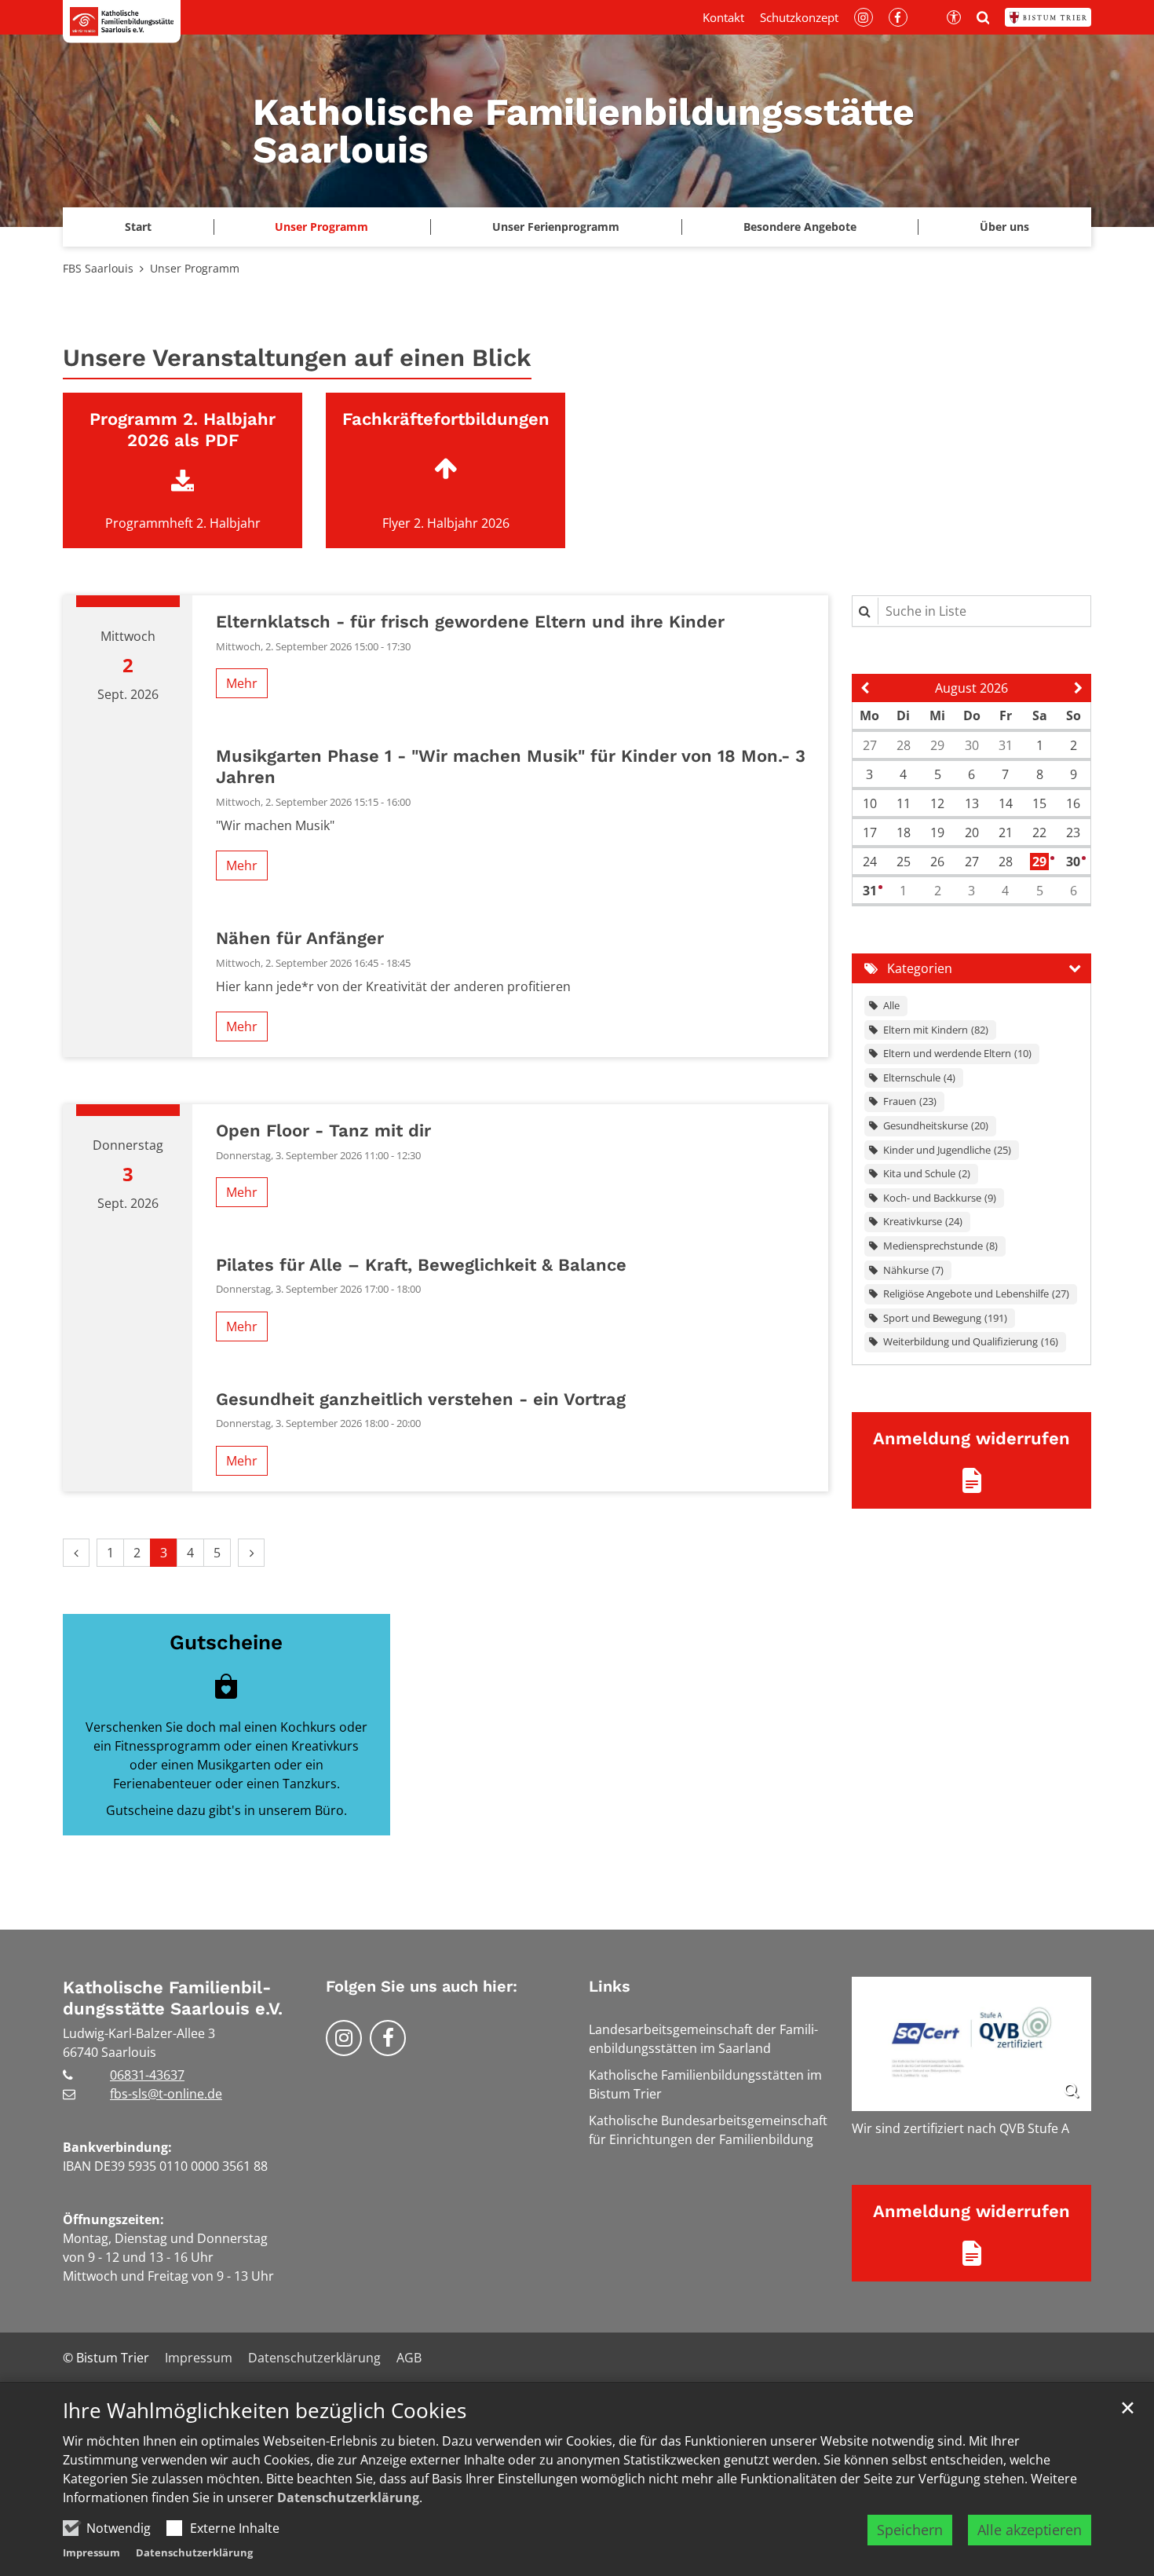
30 (1074, 862)
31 (871, 891)
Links (610, 1986)
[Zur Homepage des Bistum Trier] (1048, 17)
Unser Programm (321, 227)
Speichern (910, 2530)
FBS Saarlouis (98, 268)
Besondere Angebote (800, 227)
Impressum (91, 2552)
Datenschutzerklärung (348, 2497)
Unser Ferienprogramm (556, 227)
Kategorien (920, 968)
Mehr (242, 683)
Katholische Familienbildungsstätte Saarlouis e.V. (173, 1998)
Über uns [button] (1004, 227)
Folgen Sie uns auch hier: (422, 1986)
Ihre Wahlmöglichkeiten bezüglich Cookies (265, 2411)
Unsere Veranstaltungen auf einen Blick (297, 358)
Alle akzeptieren (1030, 2530)
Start (138, 227)
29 (1041, 862)
